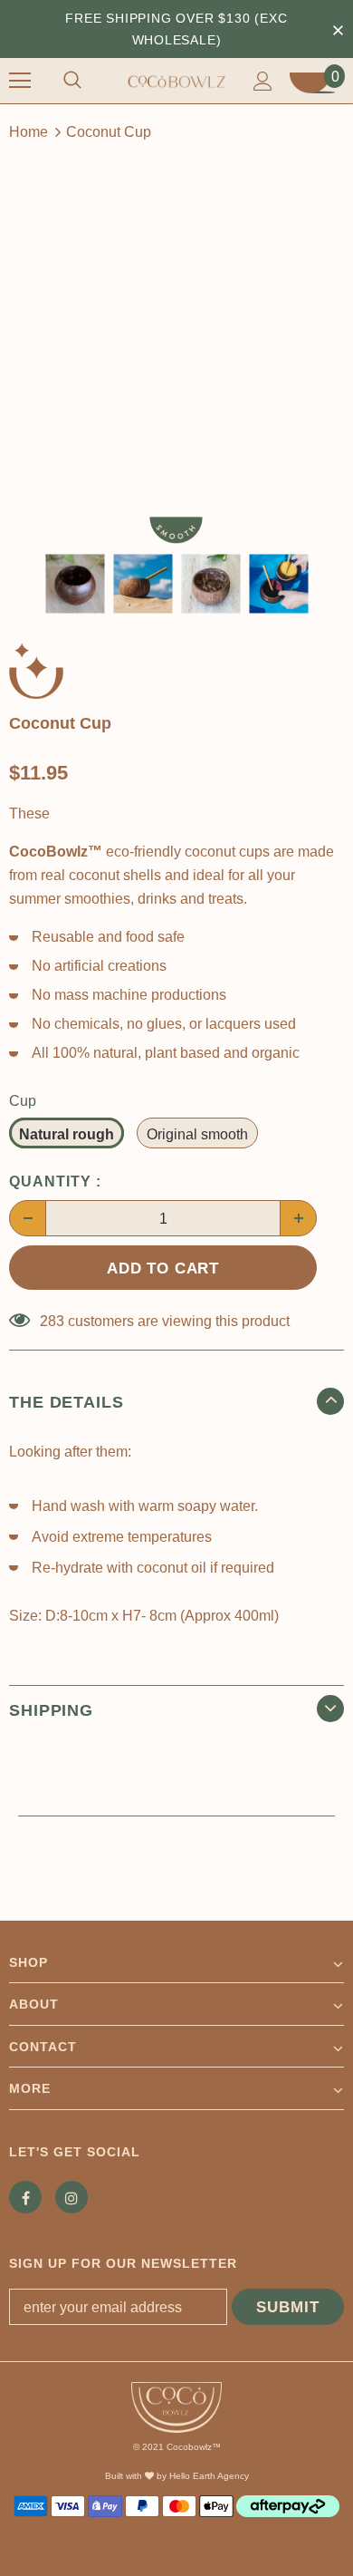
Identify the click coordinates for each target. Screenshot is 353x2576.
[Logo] (176, 80)
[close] (338, 29)
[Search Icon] (72, 81)
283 (52, 1321)
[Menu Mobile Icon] (20, 81)
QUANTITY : (55, 1181)
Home (29, 132)
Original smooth (197, 1134)
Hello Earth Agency (209, 2476)
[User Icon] (263, 81)
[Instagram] (72, 2197)
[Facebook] (25, 2197)
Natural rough (67, 1134)
